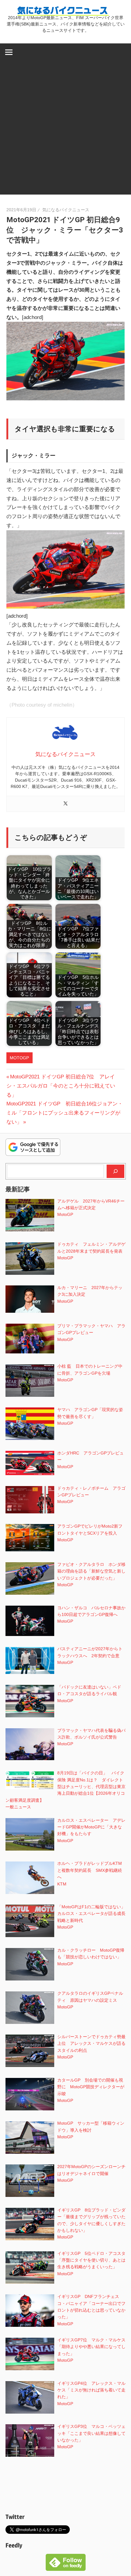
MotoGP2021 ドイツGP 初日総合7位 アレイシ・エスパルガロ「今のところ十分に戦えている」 (61, 1086)
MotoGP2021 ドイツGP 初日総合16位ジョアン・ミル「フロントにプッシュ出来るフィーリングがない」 (65, 1113)
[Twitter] (65, 804)
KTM (62, 1884)
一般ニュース (18, 1807)
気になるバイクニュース (66, 210)
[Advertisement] (65, 129)
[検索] (115, 1171)
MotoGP (19, 1058)
